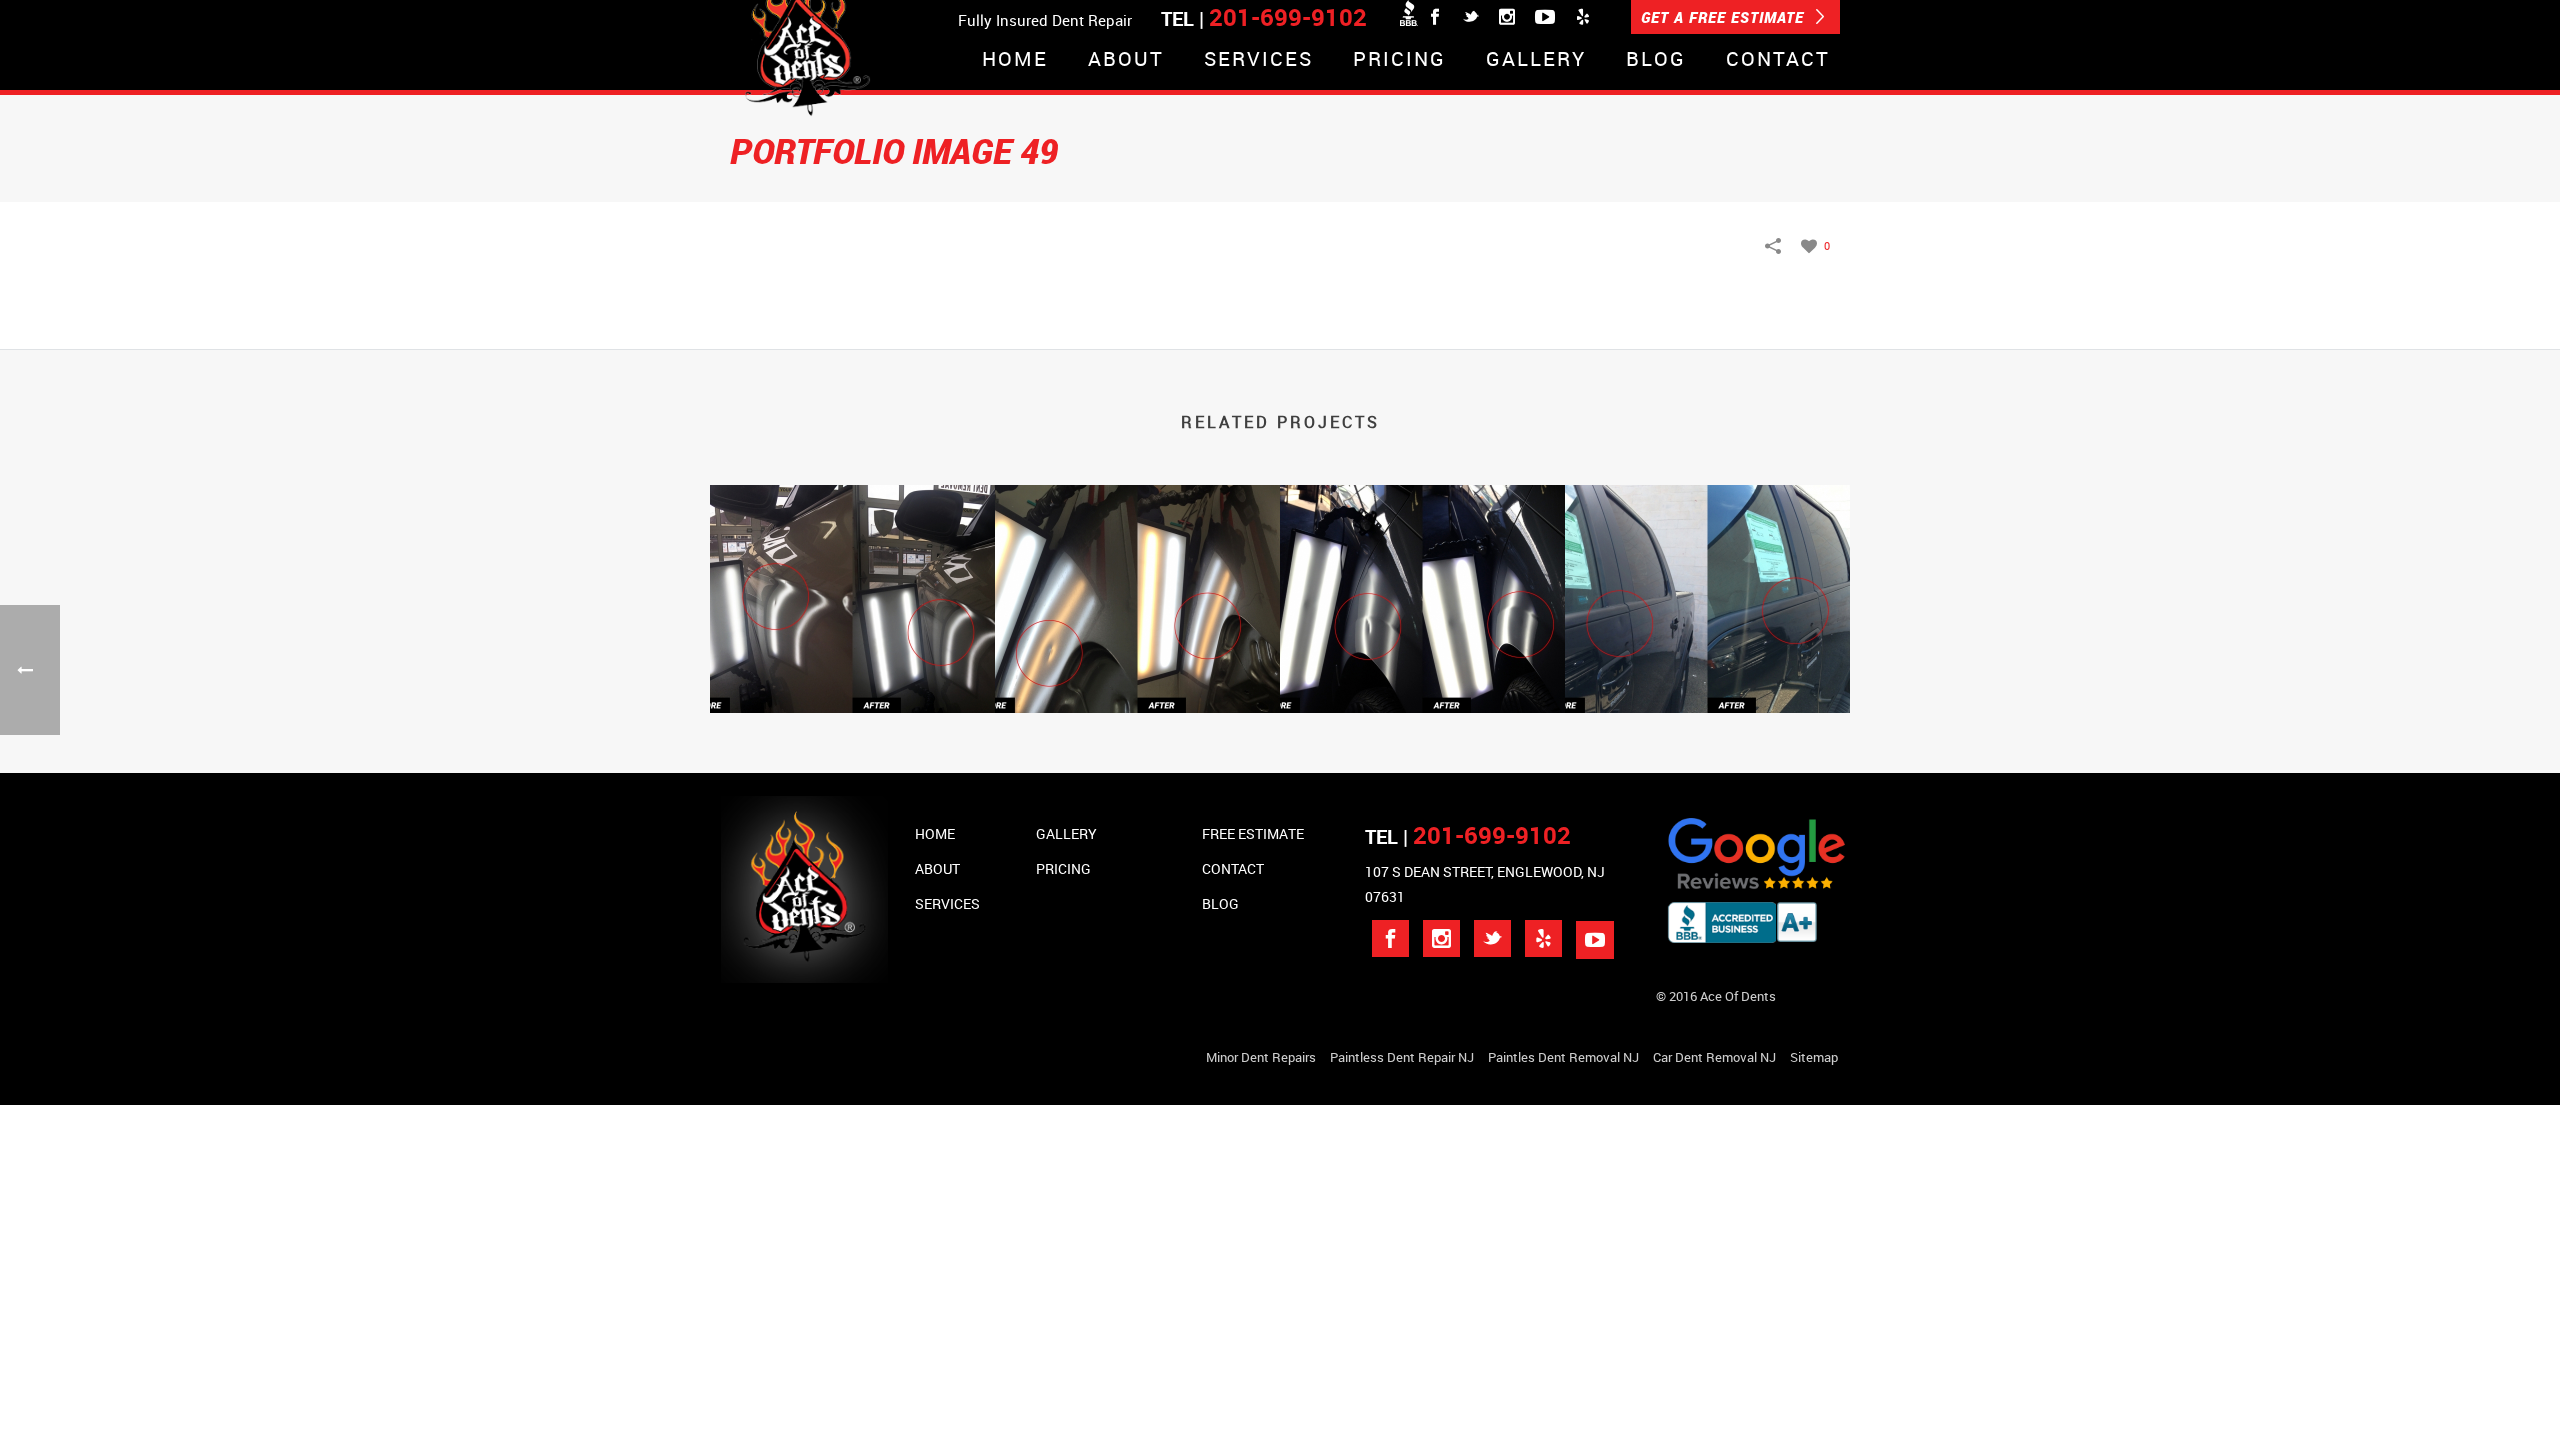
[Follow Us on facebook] (1390, 938)
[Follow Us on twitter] (1492, 938)
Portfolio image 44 (1422, 660)
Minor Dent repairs (1261, 1057)
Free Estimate (1253, 833)
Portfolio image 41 (1707, 660)
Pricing (1399, 60)
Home (1015, 60)
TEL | (1468, 836)
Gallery (1536, 60)
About (1126, 60)
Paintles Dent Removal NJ (1563, 1057)
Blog (1656, 60)
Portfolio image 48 (852, 660)
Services (1258, 60)
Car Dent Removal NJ (1714, 1057)
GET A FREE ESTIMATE (1725, 17)
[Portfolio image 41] (1707, 571)
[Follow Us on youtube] (1595, 940)
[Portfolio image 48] (852, 571)
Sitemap (1814, 1057)
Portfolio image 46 (1137, 660)
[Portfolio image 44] (1422, 571)
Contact (1778, 60)
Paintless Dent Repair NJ (1402, 1057)
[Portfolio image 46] (1137, 571)
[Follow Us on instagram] (1441, 938)
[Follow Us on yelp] (1543, 938)
